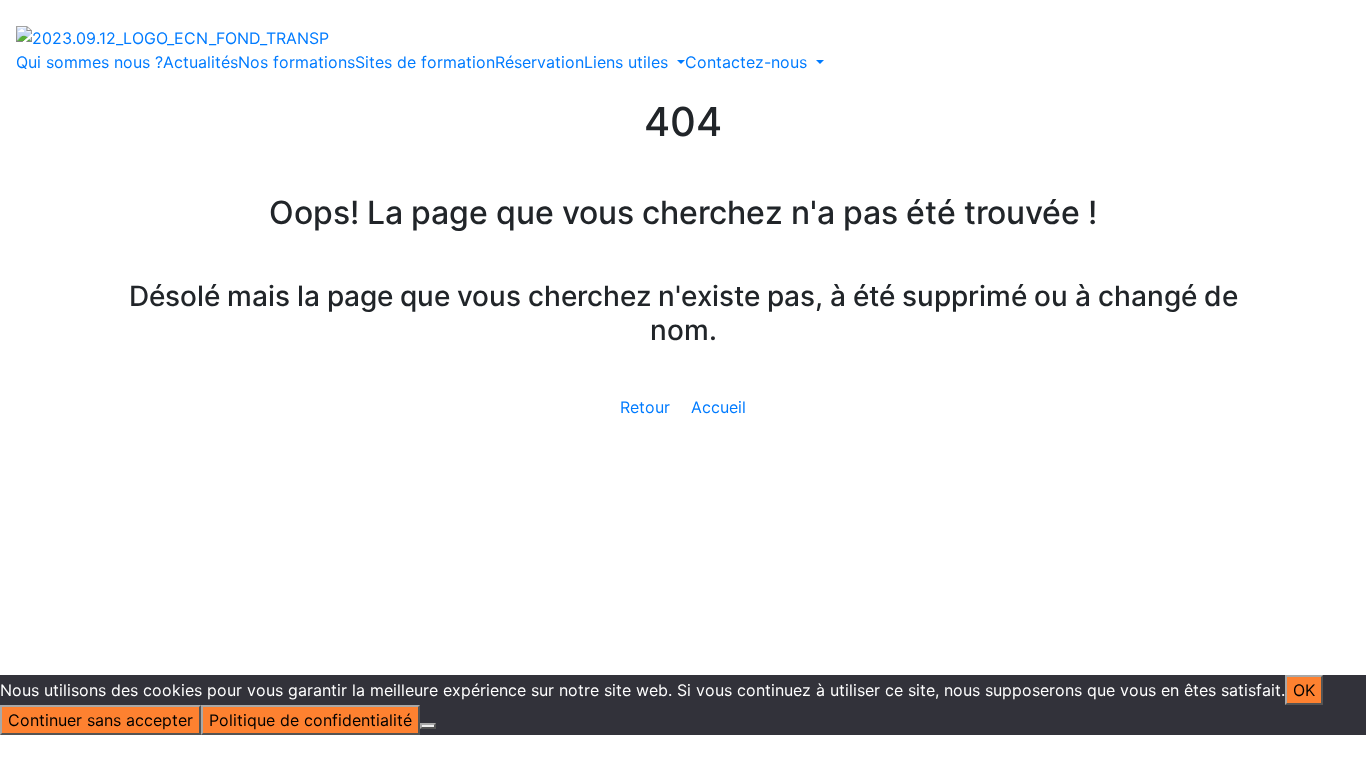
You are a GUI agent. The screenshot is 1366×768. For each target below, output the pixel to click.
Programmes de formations (746, 355)
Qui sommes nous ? (89, 62)
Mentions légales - (582, 499)
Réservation (539, 62)
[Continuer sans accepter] (428, 726)
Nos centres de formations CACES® (510, 403)
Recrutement (691, 451)
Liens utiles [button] (628, 62)
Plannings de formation (730, 379)
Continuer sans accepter (100, 720)
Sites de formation (425, 62)
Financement (501, 451)
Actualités (200, 62)
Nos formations (296, 62)
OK (1304, 690)
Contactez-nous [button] (748, 62)
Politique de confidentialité (755, 499)
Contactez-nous (1044, 331)
